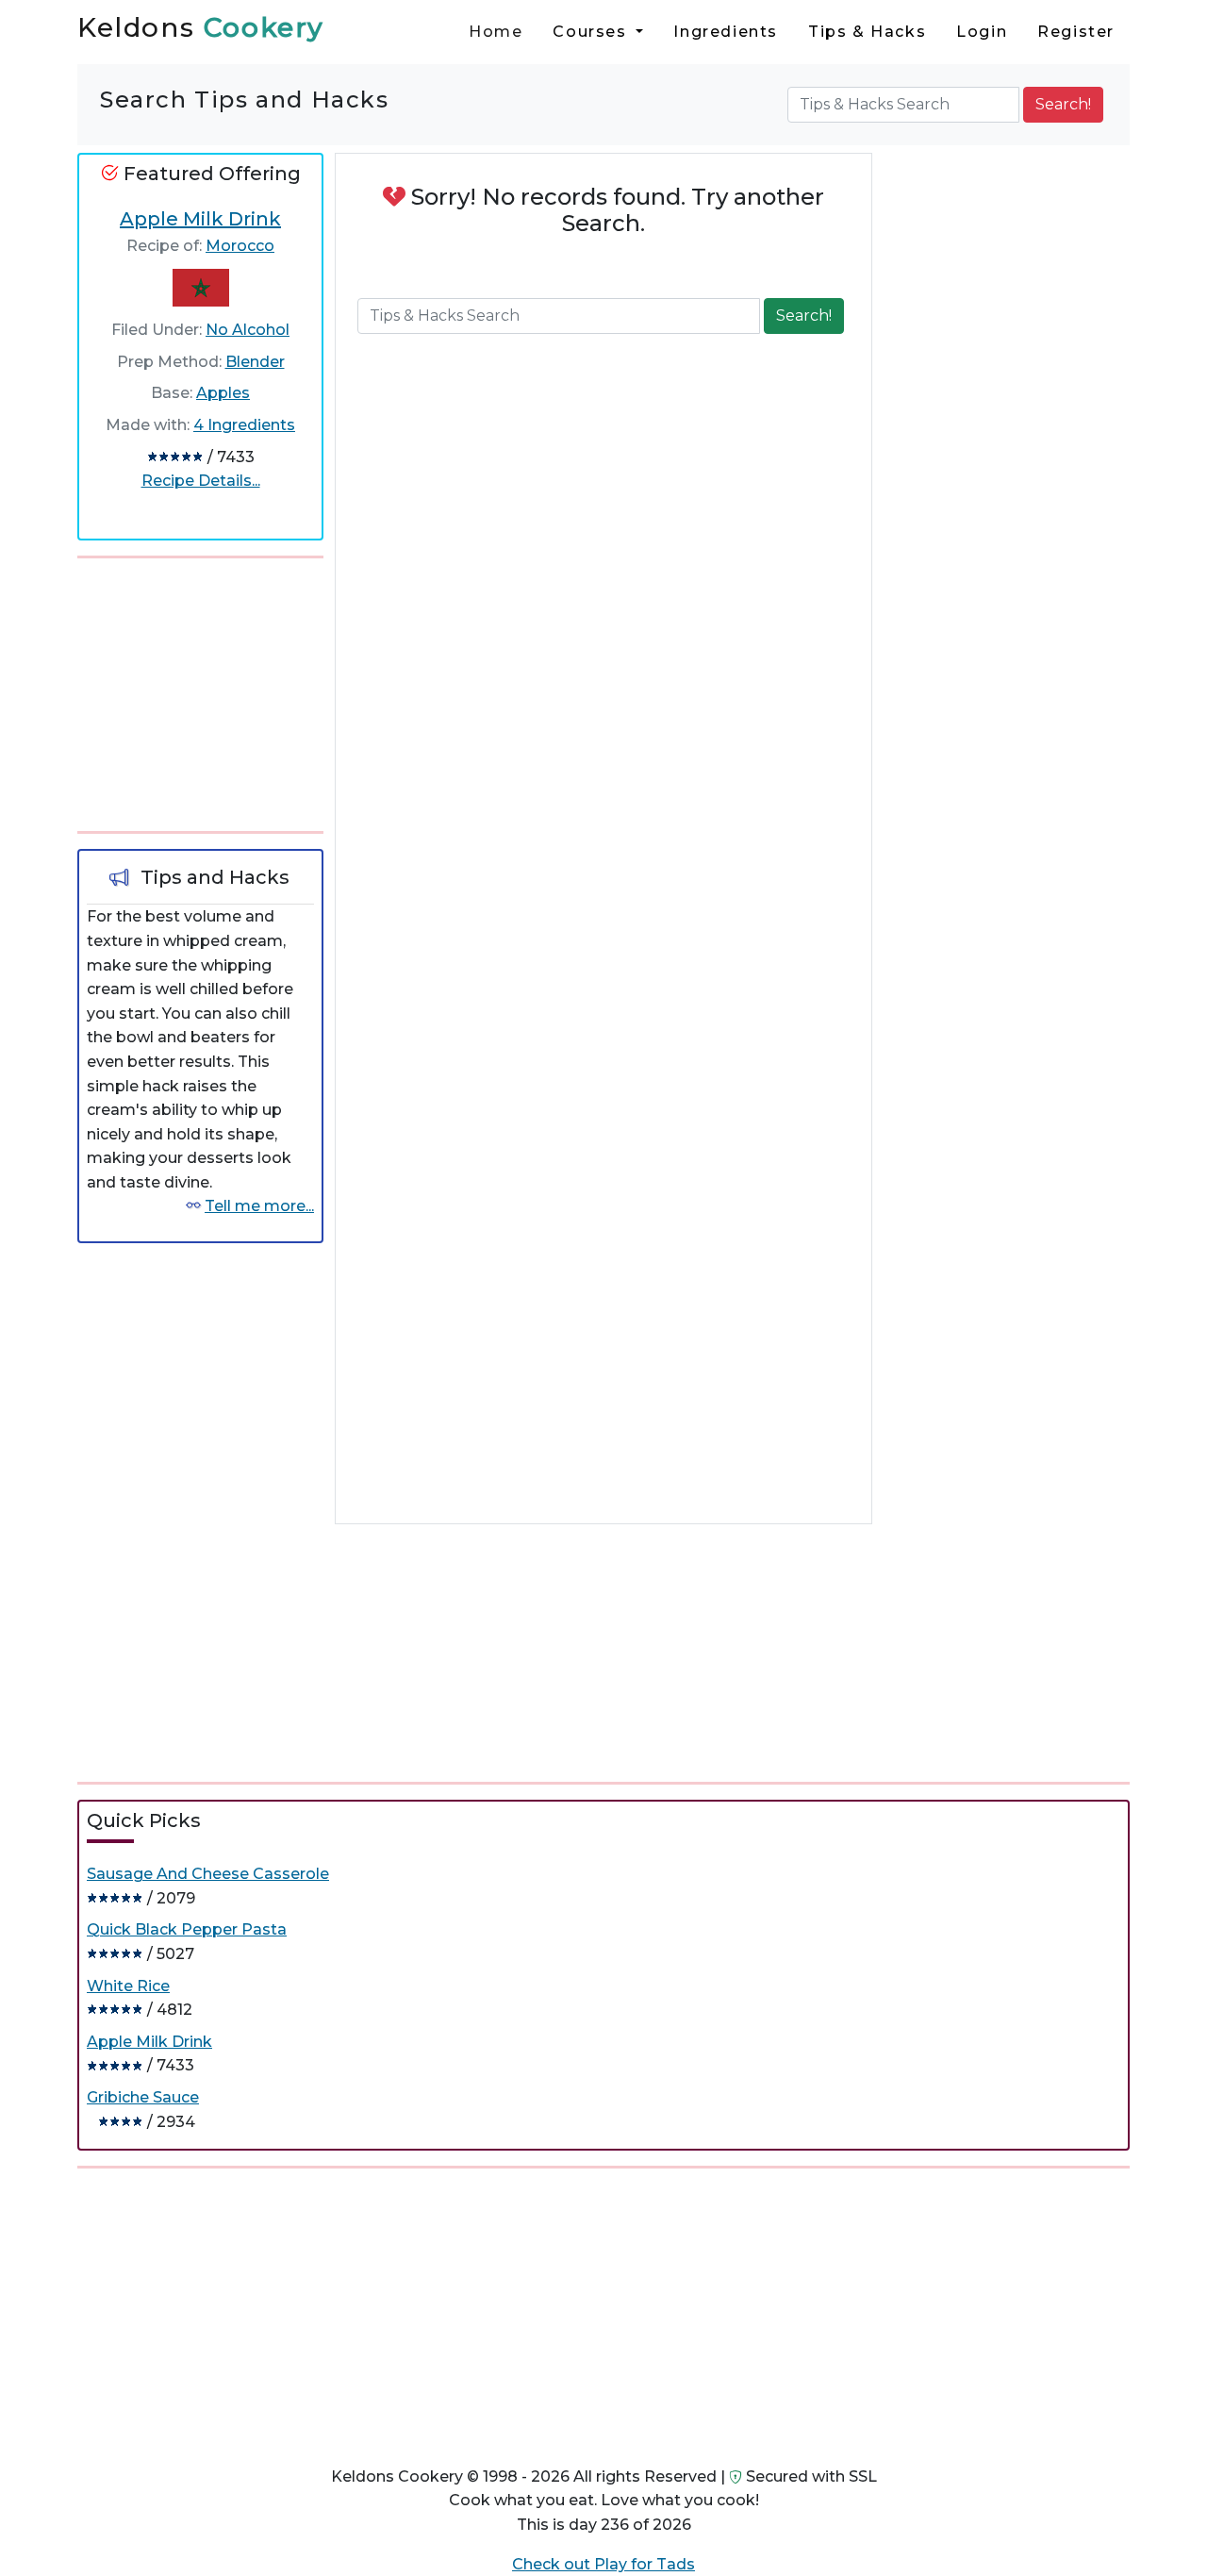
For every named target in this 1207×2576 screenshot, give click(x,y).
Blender (255, 362)
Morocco (240, 246)
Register (1076, 32)
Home (496, 32)
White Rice (128, 1986)
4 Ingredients (244, 425)
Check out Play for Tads (603, 2564)
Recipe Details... (201, 481)
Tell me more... (259, 1206)
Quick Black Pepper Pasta (187, 1929)
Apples (223, 393)
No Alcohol (248, 330)
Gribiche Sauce (143, 2097)
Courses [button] (592, 32)
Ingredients (726, 32)
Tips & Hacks (867, 32)
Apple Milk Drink (200, 219)
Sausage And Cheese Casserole (208, 1874)
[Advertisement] (219, 691)
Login (982, 32)
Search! (1063, 104)
